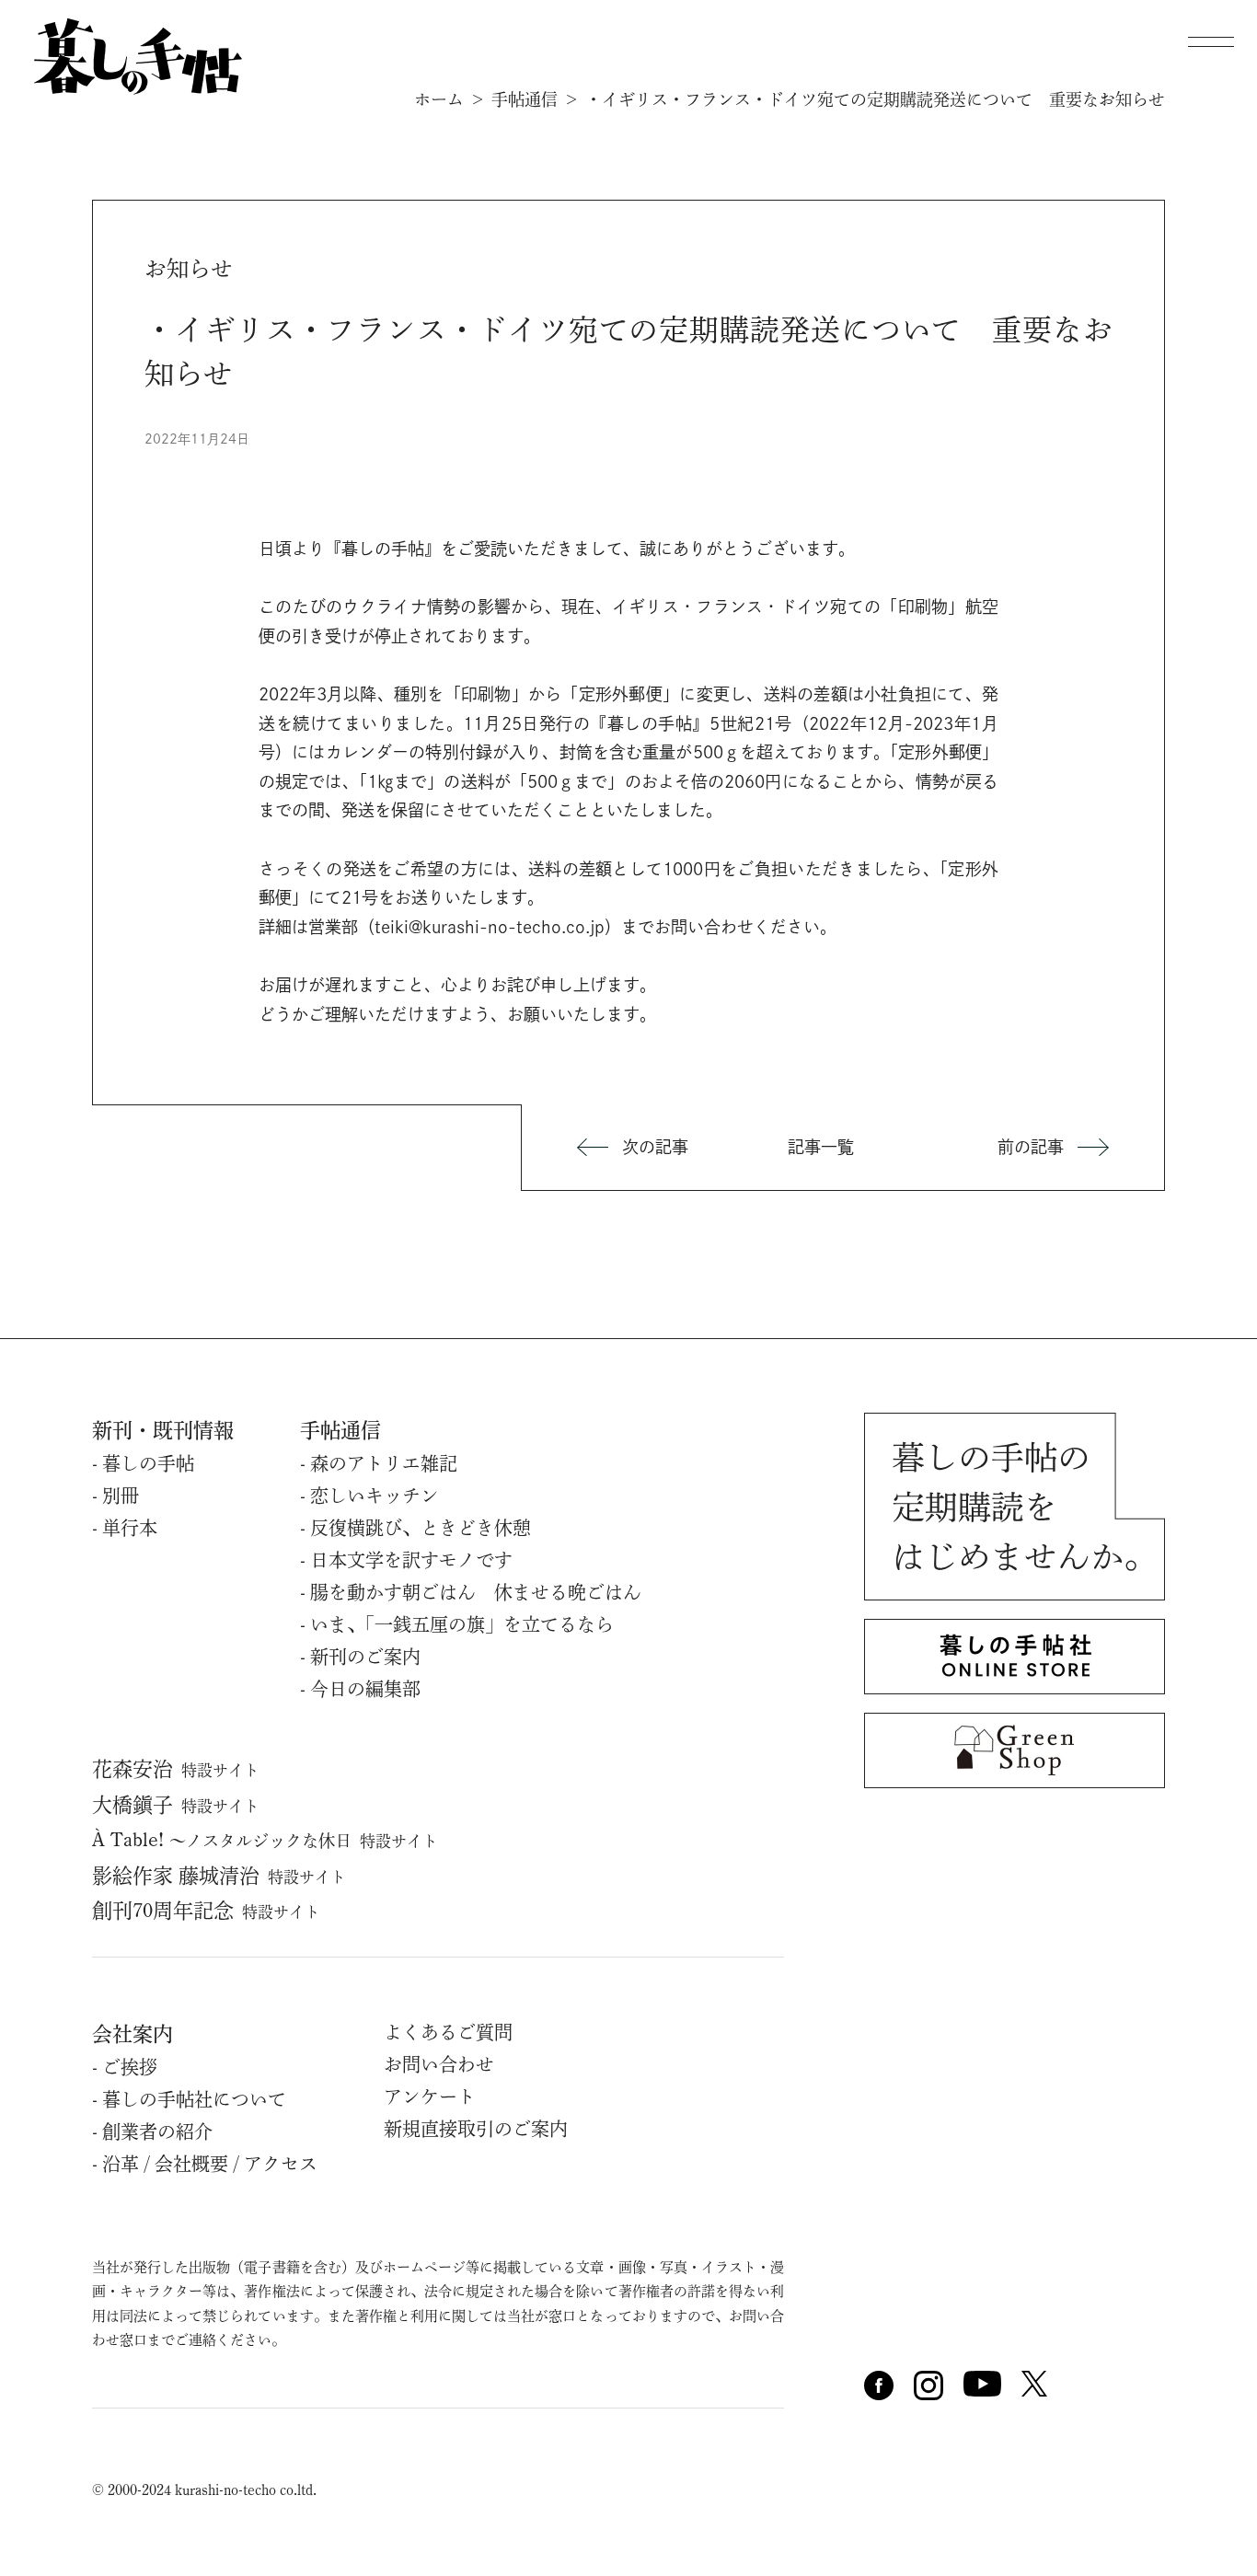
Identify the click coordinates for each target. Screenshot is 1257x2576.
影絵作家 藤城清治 (219, 1876)
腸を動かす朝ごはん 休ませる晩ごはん (476, 1592)
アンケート (430, 2097)
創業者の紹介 (157, 2131)
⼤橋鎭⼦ (176, 1805)
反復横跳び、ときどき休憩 (421, 1528)
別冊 (121, 1496)
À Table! (265, 1840)
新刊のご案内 (365, 1657)
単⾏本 (130, 1528)
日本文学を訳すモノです (411, 1560)
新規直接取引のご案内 (476, 2129)
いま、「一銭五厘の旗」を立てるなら (462, 1624)
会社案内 (133, 2034)
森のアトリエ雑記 (384, 1463)
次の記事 (655, 1147)
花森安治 (176, 1769)
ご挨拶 (130, 2067)
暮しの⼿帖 (148, 1463)
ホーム (439, 99)
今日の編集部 (365, 1689)
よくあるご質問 (448, 2032)
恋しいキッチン (375, 1496)
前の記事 (1031, 1147)
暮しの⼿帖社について (194, 2099)
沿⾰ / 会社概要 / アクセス (210, 2164)
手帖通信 (525, 99)
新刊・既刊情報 (163, 1430)
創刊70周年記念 (206, 1911)
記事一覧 (821, 1147)
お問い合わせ (439, 2064)
